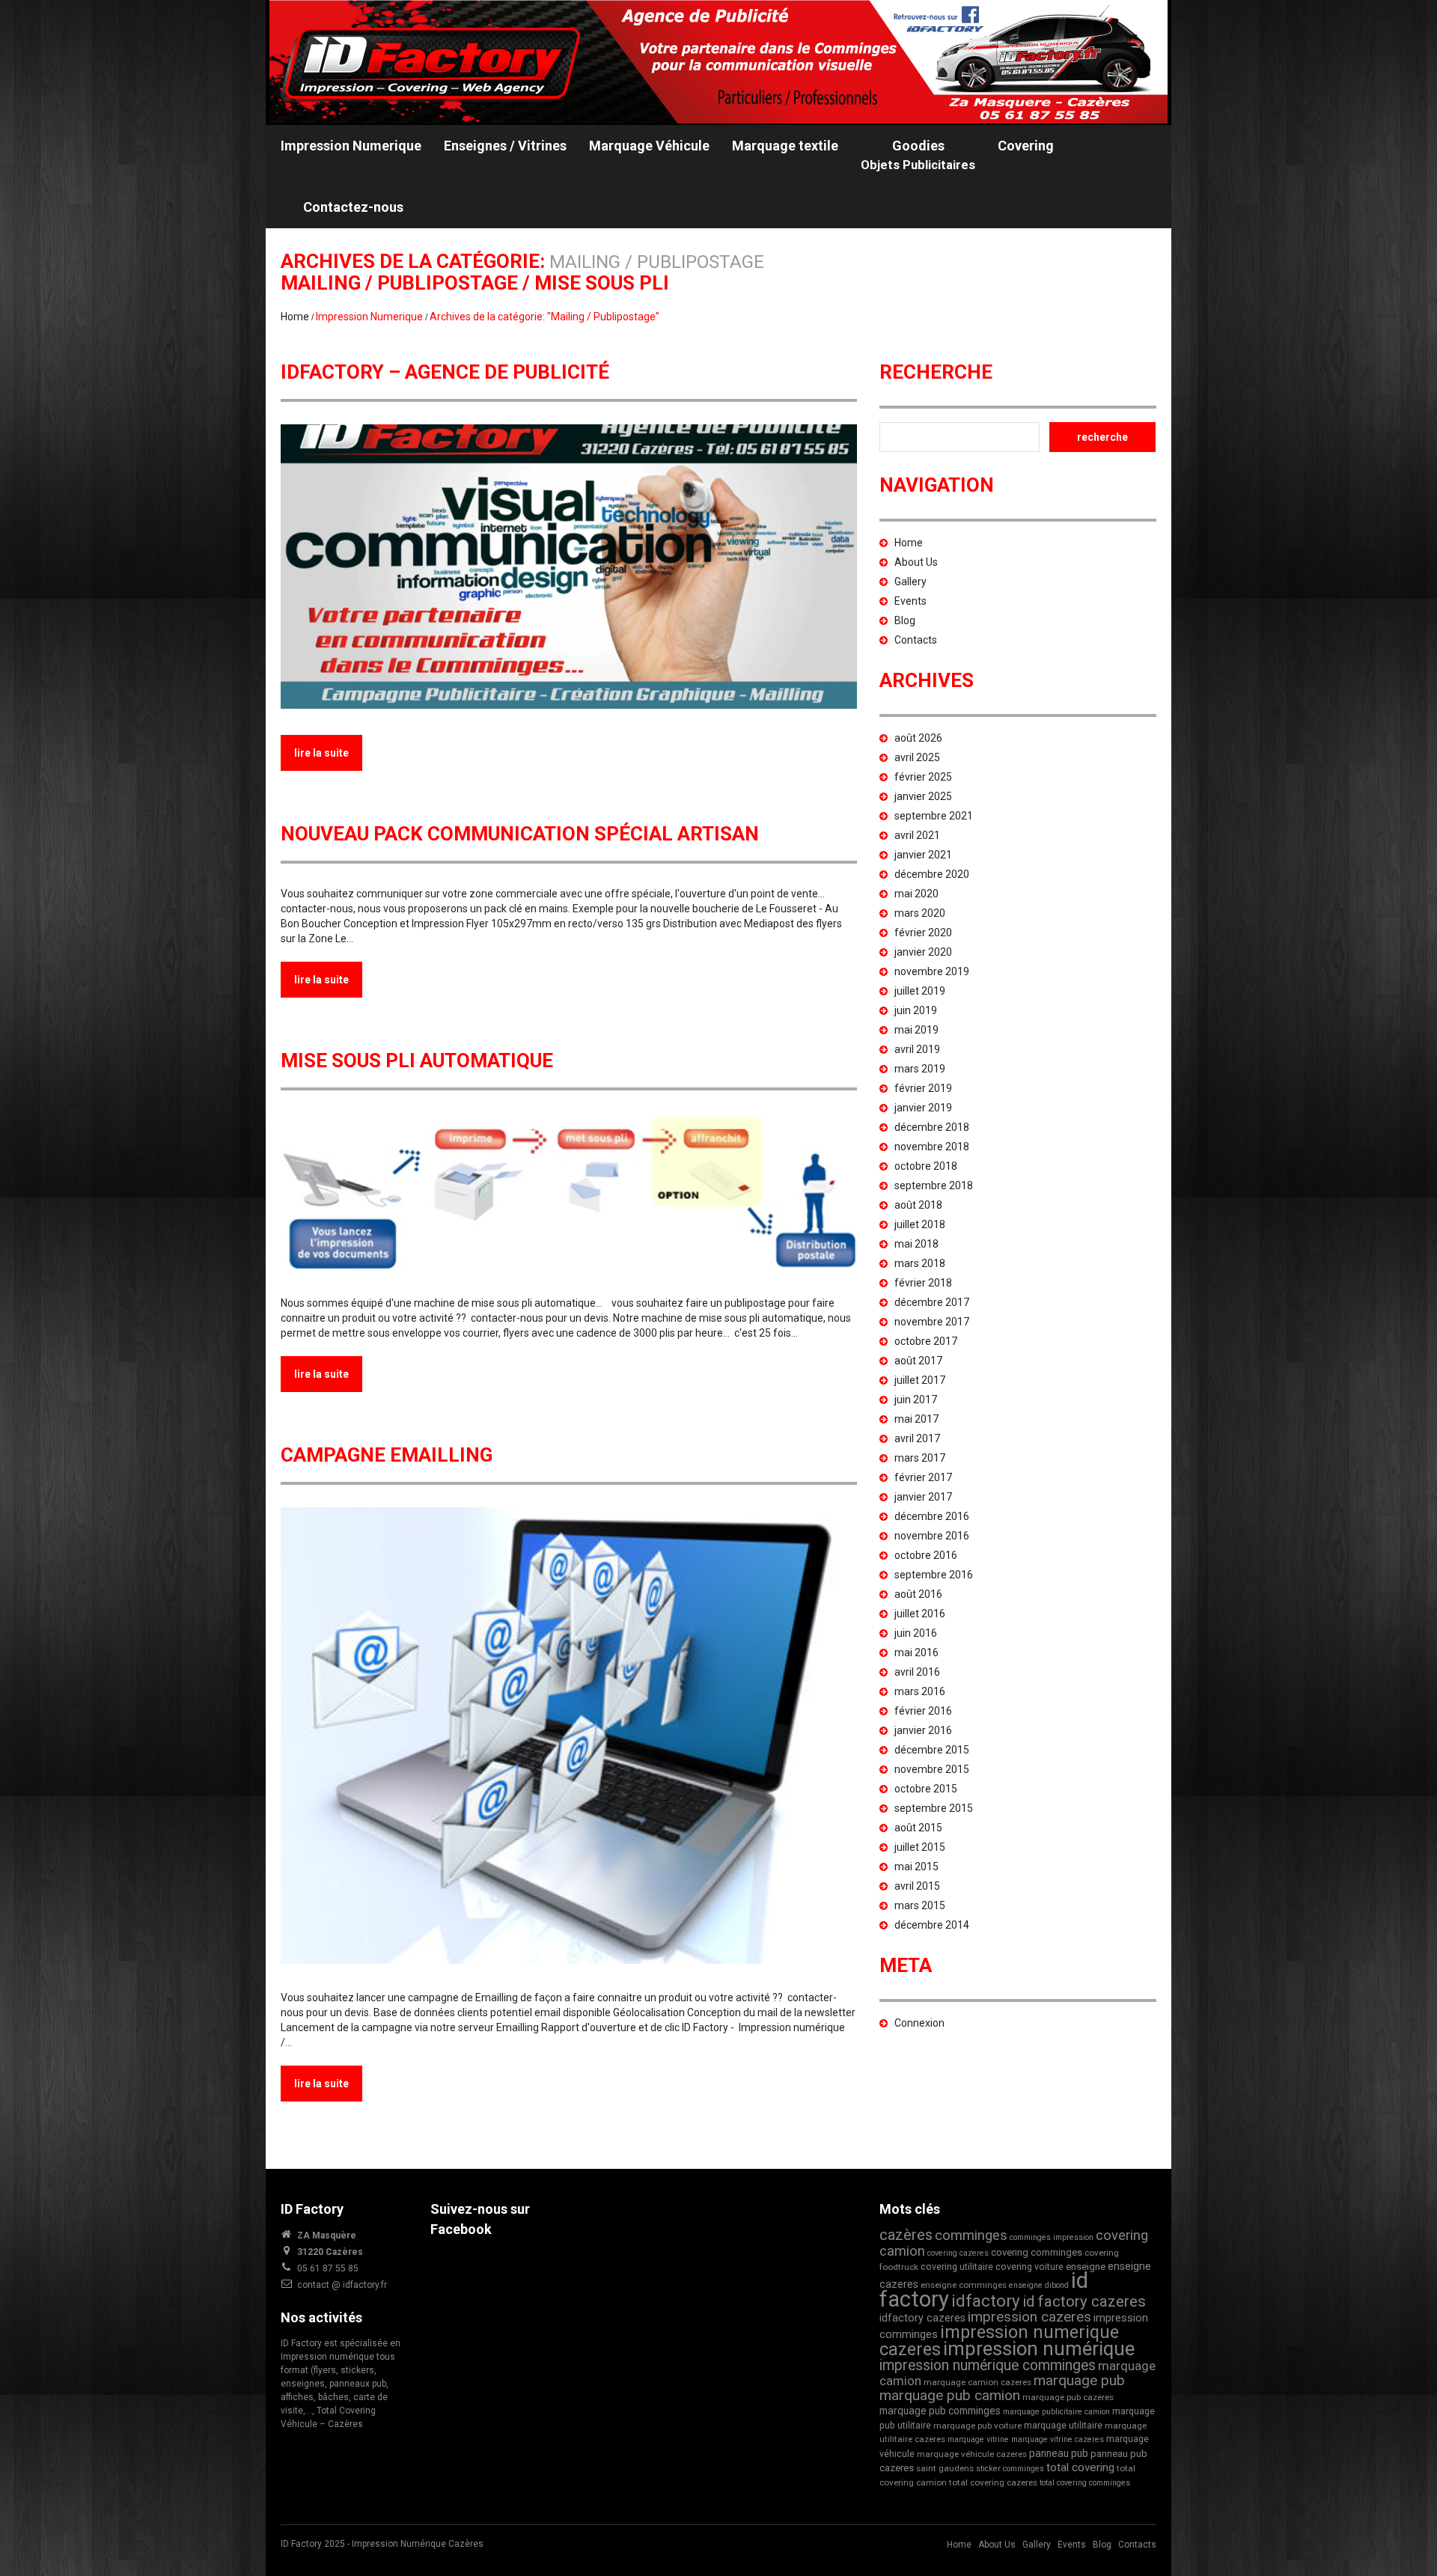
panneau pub (1059, 2453)
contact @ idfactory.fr (342, 2285)
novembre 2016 (932, 1536)
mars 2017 (920, 1458)
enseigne (1086, 2267)
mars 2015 (920, 1905)
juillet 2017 (920, 1380)
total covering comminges (1085, 2483)
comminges (971, 2235)
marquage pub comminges (940, 2411)
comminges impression (1052, 2237)
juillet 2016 (920, 1614)
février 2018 (923, 1283)
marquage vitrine (978, 2439)
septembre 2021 (934, 816)
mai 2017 (916, 1419)
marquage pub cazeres (1068, 2397)
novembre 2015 (932, 1769)
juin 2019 (916, 1010)
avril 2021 (917, 835)
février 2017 (923, 1477)
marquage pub (1079, 2380)
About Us (916, 562)
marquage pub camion (950, 2395)
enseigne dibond (1039, 2285)
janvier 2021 (923, 855)
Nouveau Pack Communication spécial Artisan (520, 834)
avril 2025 (917, 757)
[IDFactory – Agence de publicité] (569, 567)
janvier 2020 (923, 952)
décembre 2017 (932, 1302)
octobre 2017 (926, 1341)
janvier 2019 (923, 1108)
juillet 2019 (920, 991)
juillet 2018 (920, 1224)
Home (295, 317)
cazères (906, 2235)
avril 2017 (917, 1438)
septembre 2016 (934, 1575)
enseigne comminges (964, 2285)
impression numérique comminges (988, 2365)
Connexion (919, 2023)
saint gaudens (945, 2468)
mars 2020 (920, 913)
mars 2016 (920, 1691)
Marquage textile (785, 146)
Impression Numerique (351, 146)
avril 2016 (917, 1672)
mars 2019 (920, 1069)
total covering (1080, 2467)
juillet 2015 (920, 1847)
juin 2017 (916, 1400)
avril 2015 (917, 1886)
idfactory (986, 2301)
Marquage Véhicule (649, 146)
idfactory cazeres (922, 2318)
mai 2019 (916, 1030)
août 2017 (918, 1361)
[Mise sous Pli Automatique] (569, 1191)
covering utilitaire (957, 2267)
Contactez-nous (353, 207)
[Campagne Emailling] (569, 1736)
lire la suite (321, 753)
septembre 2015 (934, 1808)
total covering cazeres (993, 2482)
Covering (1026, 146)
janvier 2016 (923, 1730)
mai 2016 (916, 1652)
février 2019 (923, 1088)
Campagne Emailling (387, 1455)
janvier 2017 (923, 1497)
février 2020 (923, 933)
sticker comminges (1010, 2469)
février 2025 (923, 777)
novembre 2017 (932, 1322)
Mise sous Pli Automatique (417, 1060)
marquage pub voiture (977, 2426)
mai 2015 (916, 1867)
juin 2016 (916, 1633)
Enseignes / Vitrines (505, 146)
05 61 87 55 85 (328, 2268)
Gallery (910, 582)
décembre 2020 (932, 874)
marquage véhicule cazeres (972, 2454)
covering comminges (1037, 2252)
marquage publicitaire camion (1056, 2412)
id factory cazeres (1084, 2301)
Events (910, 601)
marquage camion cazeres (977, 2382)
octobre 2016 (926, 1555)
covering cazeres (958, 2253)
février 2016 (923, 1711)
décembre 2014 (932, 1925)
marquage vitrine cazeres (1058, 2439)
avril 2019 (917, 1049)
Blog (905, 620)
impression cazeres (1029, 2317)
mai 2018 (916, 1244)
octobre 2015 (926, 1789)
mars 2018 (920, 1263)
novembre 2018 (932, 1147)
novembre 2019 (932, 971)
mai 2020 (916, 894)
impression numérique (1039, 2348)
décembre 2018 (932, 1127)
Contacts (916, 640)
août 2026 (918, 738)
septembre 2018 (934, 1185)
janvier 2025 (923, 796)
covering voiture (1029, 2267)
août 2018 (918, 1205)
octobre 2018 (926, 1166)
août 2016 (918, 1594)
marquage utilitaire (1063, 2425)
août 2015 (918, 1828)
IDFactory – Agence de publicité (445, 372)
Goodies (918, 155)
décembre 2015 (932, 1750)
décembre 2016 (932, 1516)
